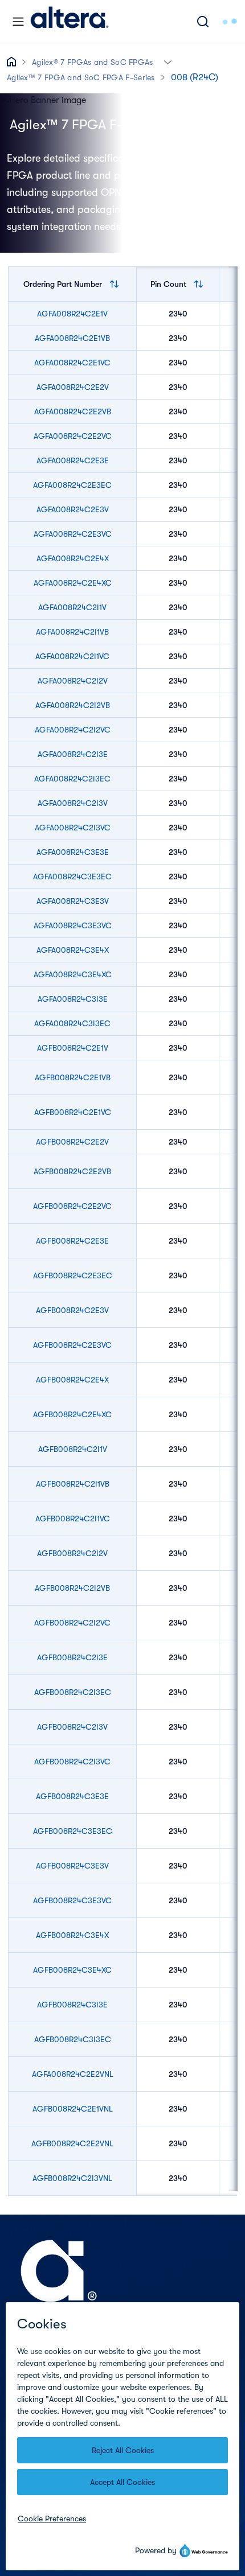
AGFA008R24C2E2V (73, 387)
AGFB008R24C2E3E (72, 1241)
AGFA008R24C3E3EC (72, 877)
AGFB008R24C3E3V (72, 1866)
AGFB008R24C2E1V (73, 1048)
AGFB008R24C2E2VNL (72, 2143)
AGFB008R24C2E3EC (73, 1275)
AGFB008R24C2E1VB (73, 1077)
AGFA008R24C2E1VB (72, 338)
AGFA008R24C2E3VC (73, 534)
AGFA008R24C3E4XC (73, 974)
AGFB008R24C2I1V (73, 1449)
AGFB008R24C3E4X (72, 1935)
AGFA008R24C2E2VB (73, 411)
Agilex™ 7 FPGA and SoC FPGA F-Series (81, 77)
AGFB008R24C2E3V (72, 1310)
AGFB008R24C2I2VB (72, 1588)
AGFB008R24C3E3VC (72, 1900)
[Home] (70, 21)
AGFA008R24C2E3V (73, 509)
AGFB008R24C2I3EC (73, 1692)
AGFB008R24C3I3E (72, 2005)
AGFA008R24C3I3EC (72, 1023)
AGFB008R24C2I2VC (72, 1623)
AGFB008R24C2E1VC (73, 1112)
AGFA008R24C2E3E (73, 460)
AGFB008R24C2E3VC (72, 1345)
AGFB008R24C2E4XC (72, 1414)
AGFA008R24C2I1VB (72, 632)
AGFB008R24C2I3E (72, 1657)
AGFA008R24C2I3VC (73, 828)
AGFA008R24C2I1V (72, 607)
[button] (168, 61)
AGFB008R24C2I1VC (73, 1519)
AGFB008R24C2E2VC (72, 1206)
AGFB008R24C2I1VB (73, 1484)
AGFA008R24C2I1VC (72, 656)
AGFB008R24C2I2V (72, 1553)
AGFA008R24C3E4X (73, 950)
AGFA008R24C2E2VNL (73, 2074)
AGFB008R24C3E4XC (72, 1970)
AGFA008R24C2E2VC (73, 436)
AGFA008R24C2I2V (73, 681)
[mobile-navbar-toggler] (18, 22)
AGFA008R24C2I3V (73, 803)
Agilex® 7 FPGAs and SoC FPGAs (93, 62)
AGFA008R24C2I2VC (73, 730)
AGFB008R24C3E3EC (73, 1831)
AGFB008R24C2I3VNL (72, 2178)
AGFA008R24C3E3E (73, 852)
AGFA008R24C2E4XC (73, 583)
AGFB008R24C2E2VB (72, 1171)
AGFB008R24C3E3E (72, 1796)
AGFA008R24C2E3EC (72, 485)
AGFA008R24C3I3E (73, 999)
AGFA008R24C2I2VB (73, 705)
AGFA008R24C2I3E (73, 754)
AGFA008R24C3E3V (73, 901)
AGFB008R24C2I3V (72, 1727)
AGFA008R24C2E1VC (72, 363)
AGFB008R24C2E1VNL (73, 2109)
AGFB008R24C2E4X (72, 1380)
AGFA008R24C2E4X (73, 558)
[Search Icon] (203, 21)
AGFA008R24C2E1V (72, 314)
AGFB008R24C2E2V (72, 1142)
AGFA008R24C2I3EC (72, 779)
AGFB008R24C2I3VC (72, 1762)
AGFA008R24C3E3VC (73, 925)
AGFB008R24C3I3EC (73, 2039)
